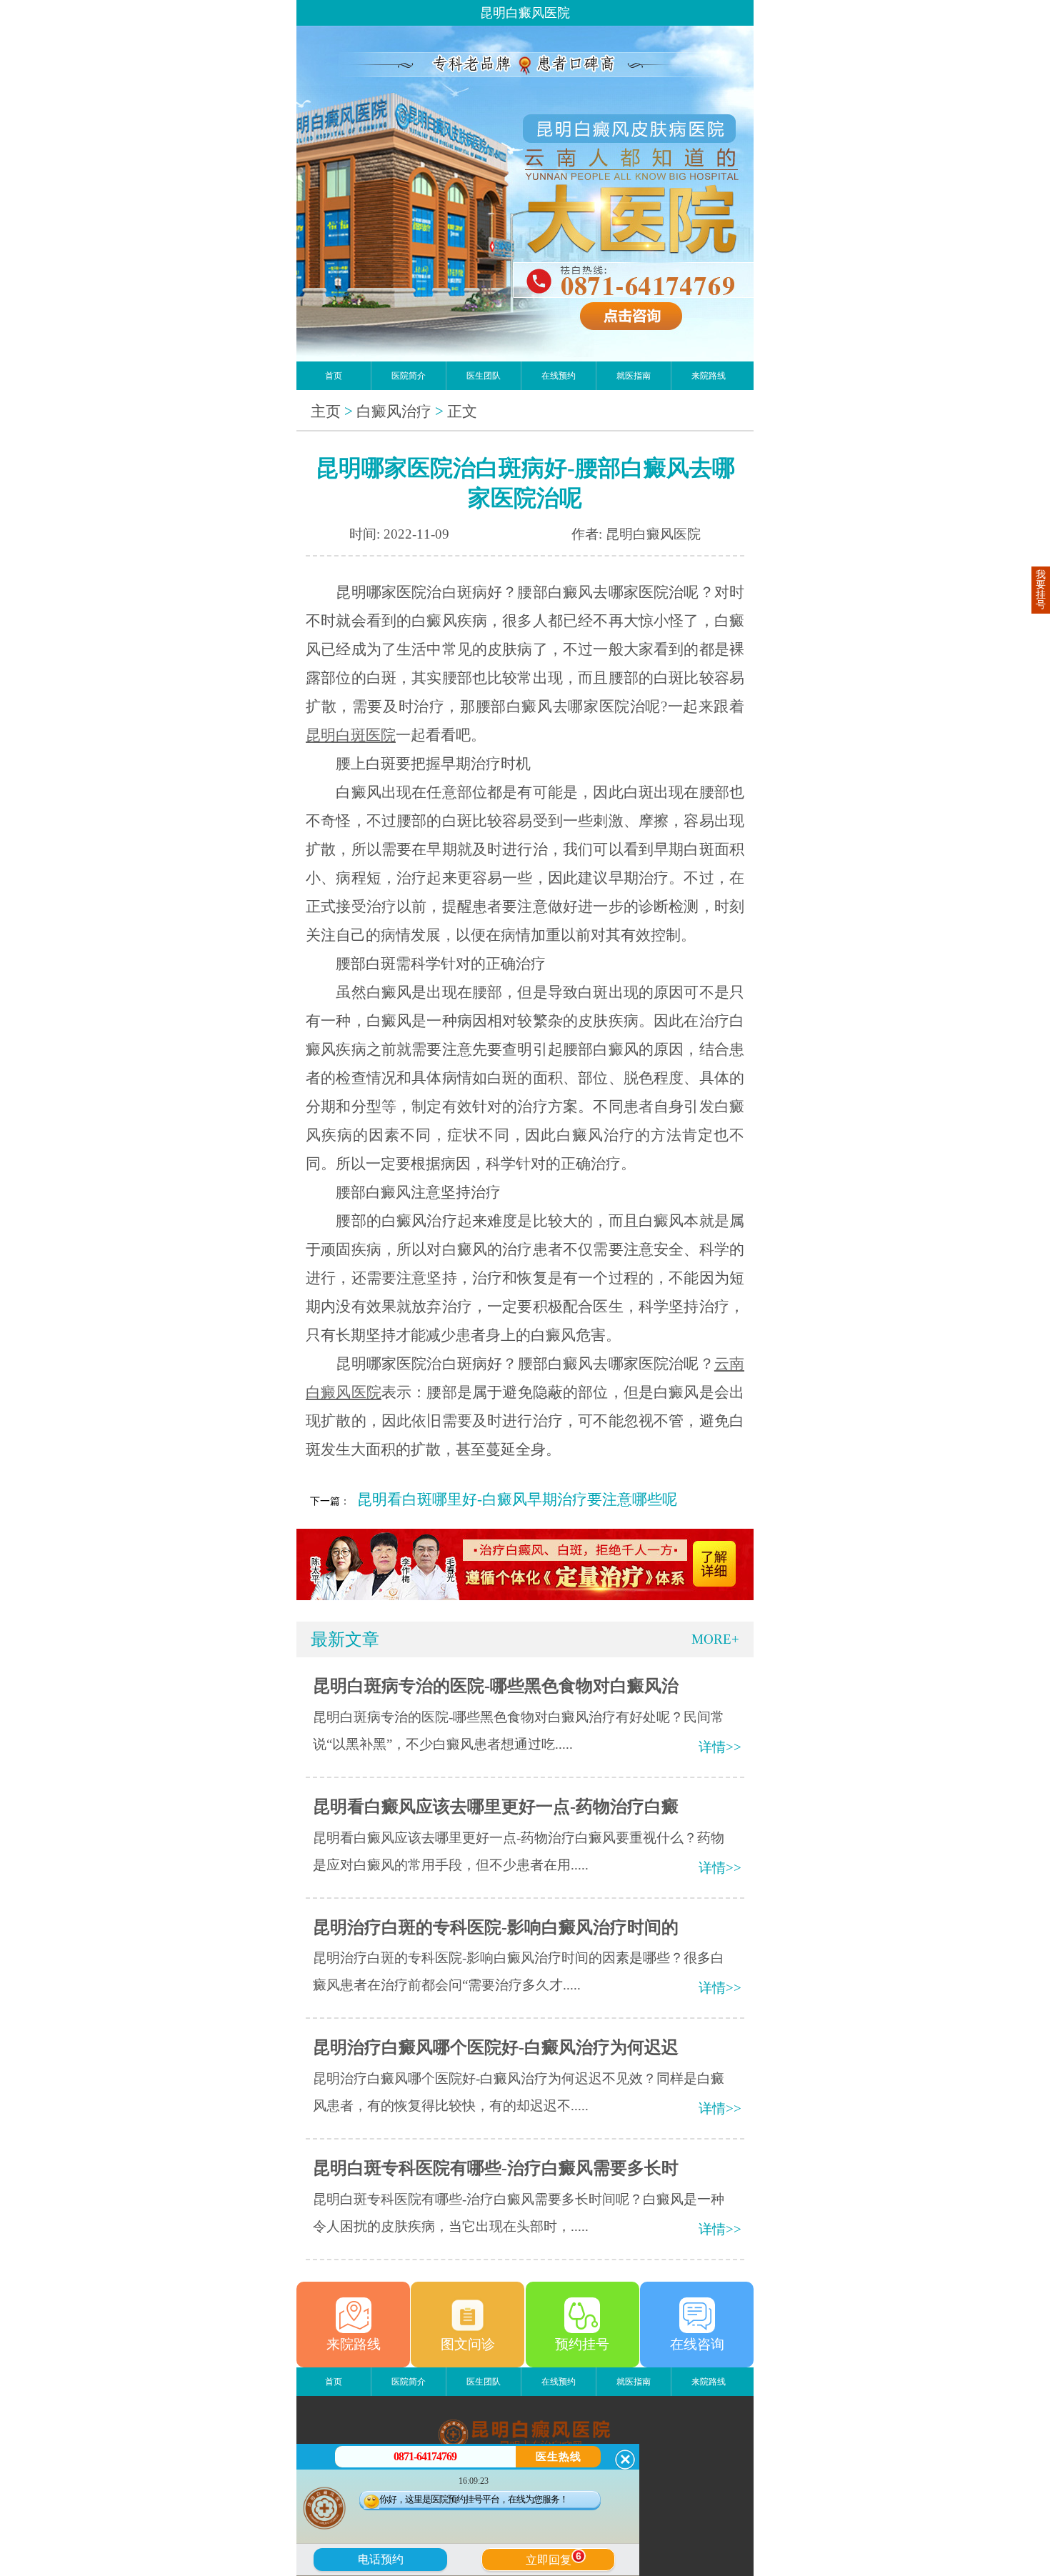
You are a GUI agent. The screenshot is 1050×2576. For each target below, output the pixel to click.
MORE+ (715, 1639)
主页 (326, 411)
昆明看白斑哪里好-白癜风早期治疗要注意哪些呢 (517, 1499)
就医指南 (634, 376)
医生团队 (484, 376)
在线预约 (559, 376)
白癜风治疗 (394, 411)
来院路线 (709, 376)
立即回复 (554, 2558)
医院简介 (409, 376)
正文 (462, 411)
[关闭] (625, 2460)
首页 (334, 376)
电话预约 (381, 2559)
